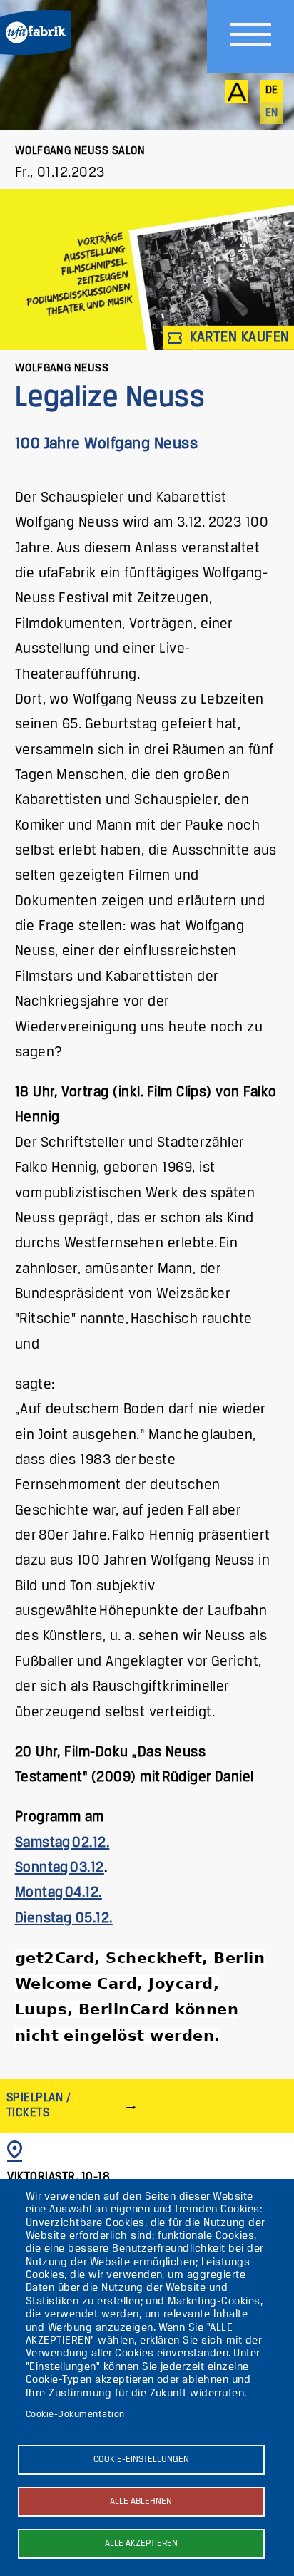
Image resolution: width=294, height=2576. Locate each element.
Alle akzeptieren (141, 2544)
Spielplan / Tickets (39, 2105)
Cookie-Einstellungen (141, 2459)
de (272, 91)
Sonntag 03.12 (60, 1868)
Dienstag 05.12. (64, 1918)
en (272, 113)
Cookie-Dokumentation (75, 2415)
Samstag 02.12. (62, 1843)
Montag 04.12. (59, 1893)
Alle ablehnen (141, 2502)
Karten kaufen (238, 338)
